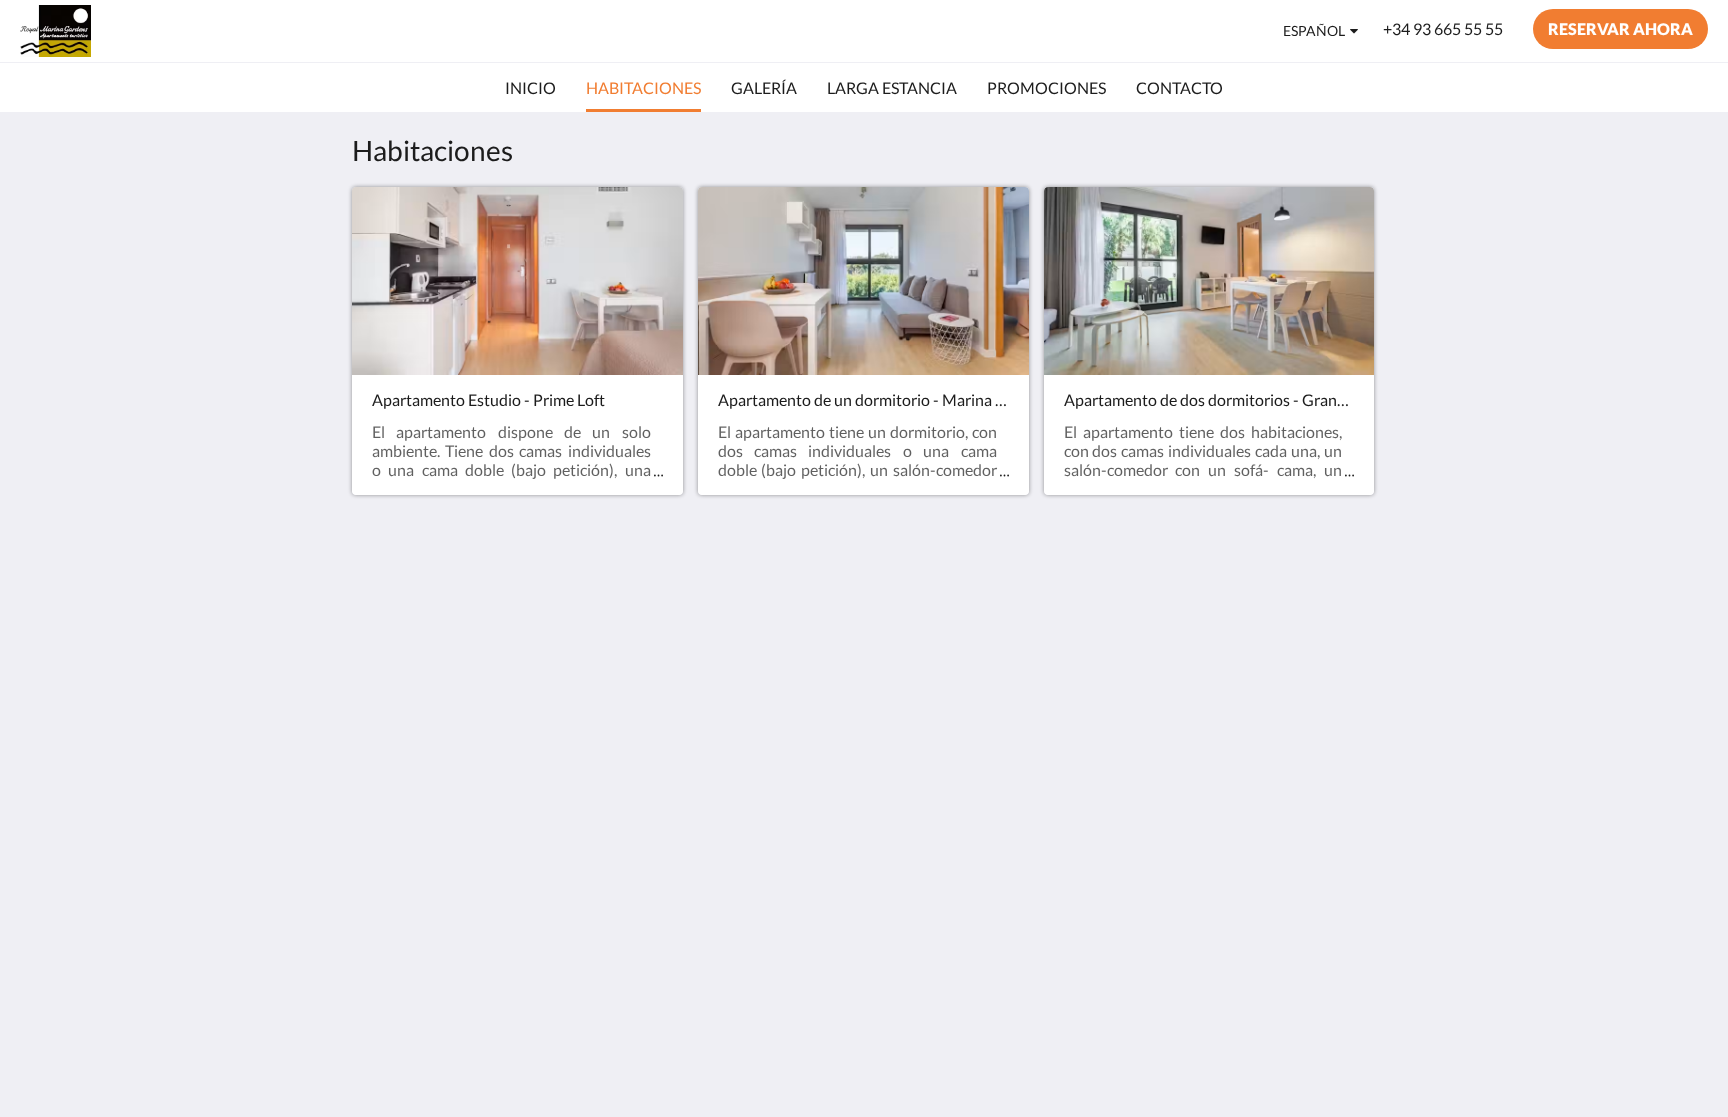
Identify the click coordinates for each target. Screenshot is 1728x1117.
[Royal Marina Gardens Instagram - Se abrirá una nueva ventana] (1356, 634)
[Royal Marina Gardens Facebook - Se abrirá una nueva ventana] (1301, 634)
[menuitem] (530, 88)
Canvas (1350, 774)
